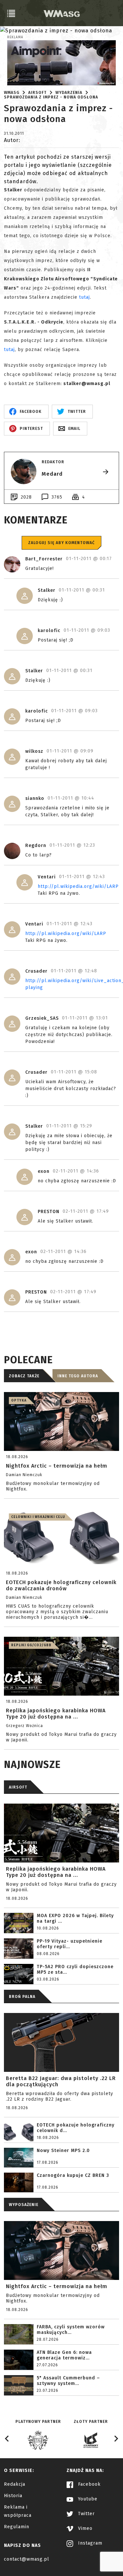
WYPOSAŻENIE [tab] (24, 2205)
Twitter (86, 2514)
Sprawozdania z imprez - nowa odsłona (51, 97)
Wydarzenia (69, 93)
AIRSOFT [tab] (18, 1787)
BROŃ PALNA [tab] (22, 1997)
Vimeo (84, 2528)
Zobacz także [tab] (24, 1376)
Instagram (89, 2543)
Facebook (89, 2484)
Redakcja (15, 2484)
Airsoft (37, 93)
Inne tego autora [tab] (78, 1376)
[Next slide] (116, 2439)
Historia (13, 2496)
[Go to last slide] (7, 2439)
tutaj (84, 297)
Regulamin (17, 2527)
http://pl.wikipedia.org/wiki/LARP (78, 886)
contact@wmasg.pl (27, 2559)
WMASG (12, 93)
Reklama (15, 37)
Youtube (87, 2499)
